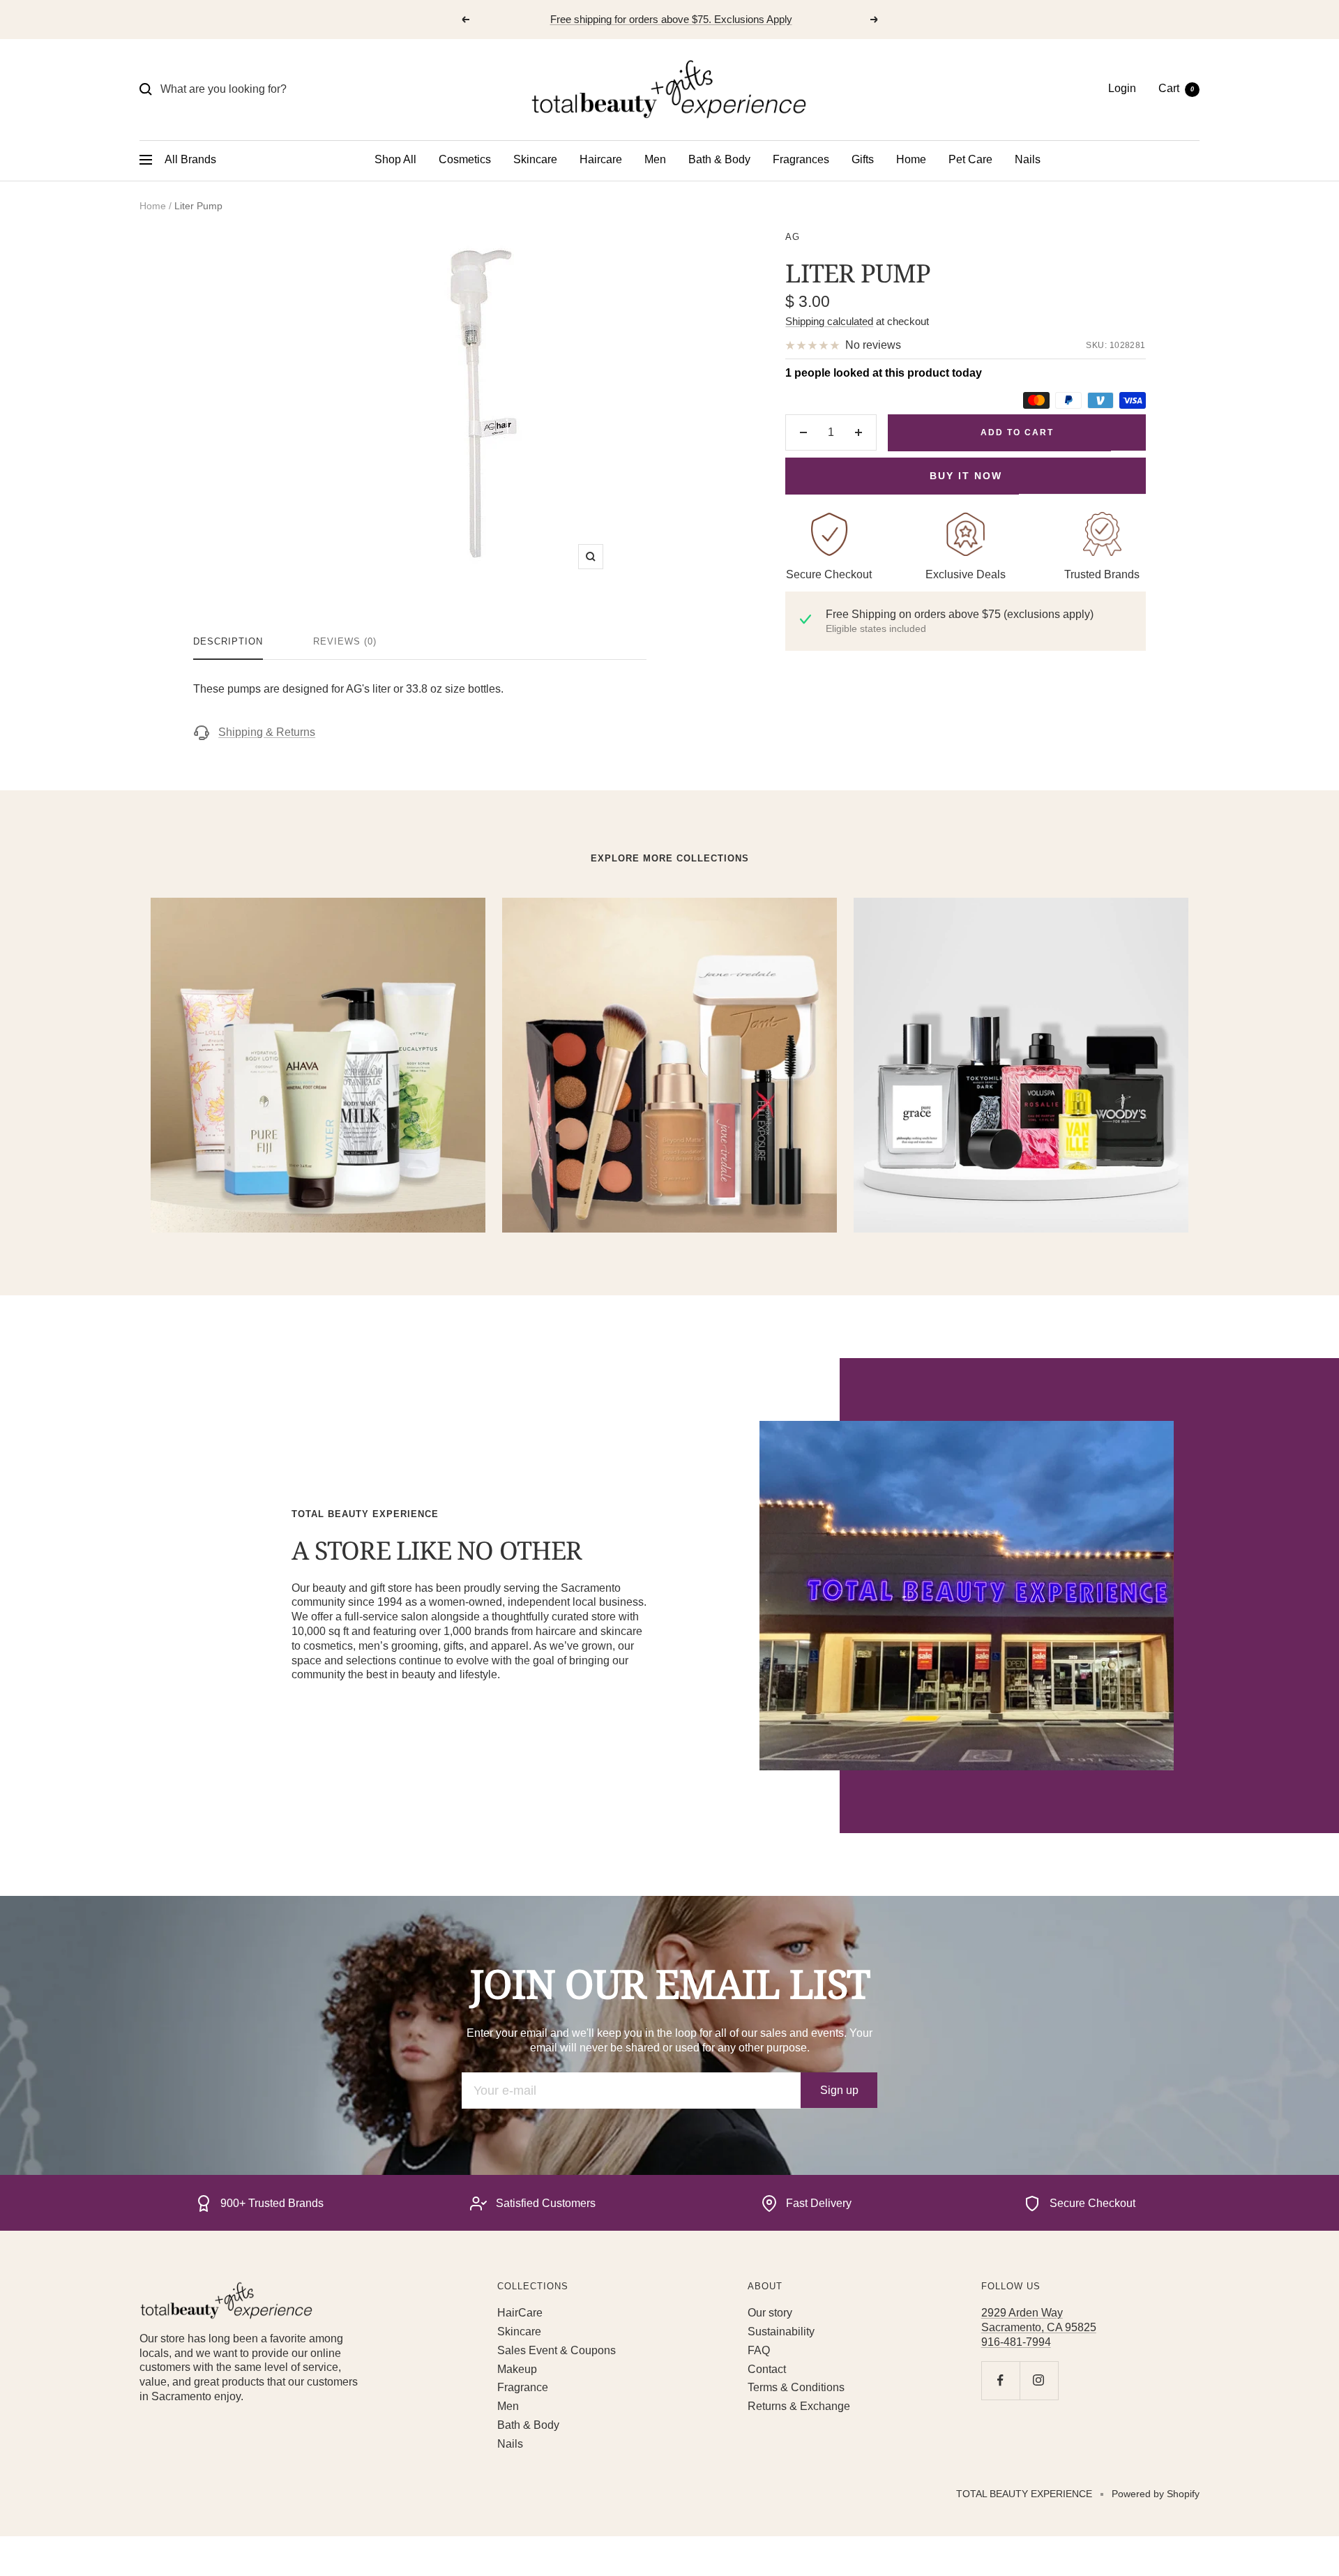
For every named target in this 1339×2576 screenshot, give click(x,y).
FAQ (759, 2350)
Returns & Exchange (799, 2406)
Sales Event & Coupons (557, 2350)
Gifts (863, 159)
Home (911, 159)
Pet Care (970, 159)
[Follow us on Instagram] (1039, 2380)
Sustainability (781, 2332)
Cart (1176, 88)
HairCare (520, 2313)
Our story (770, 2313)
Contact (767, 2369)
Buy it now (966, 476)
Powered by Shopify (1156, 2494)
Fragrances (801, 159)
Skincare (535, 159)
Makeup (517, 2369)
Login (1122, 88)
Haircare (601, 159)
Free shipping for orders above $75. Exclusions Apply (671, 19)
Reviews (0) (345, 641)
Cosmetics (465, 159)
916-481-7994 (1016, 2342)
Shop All (395, 159)
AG (793, 237)
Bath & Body (719, 159)
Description (228, 641)
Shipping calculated (829, 321)
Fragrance (523, 2387)
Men (655, 159)
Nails (1028, 159)
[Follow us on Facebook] (1000, 2380)
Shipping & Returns (267, 732)
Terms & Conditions (796, 2387)
